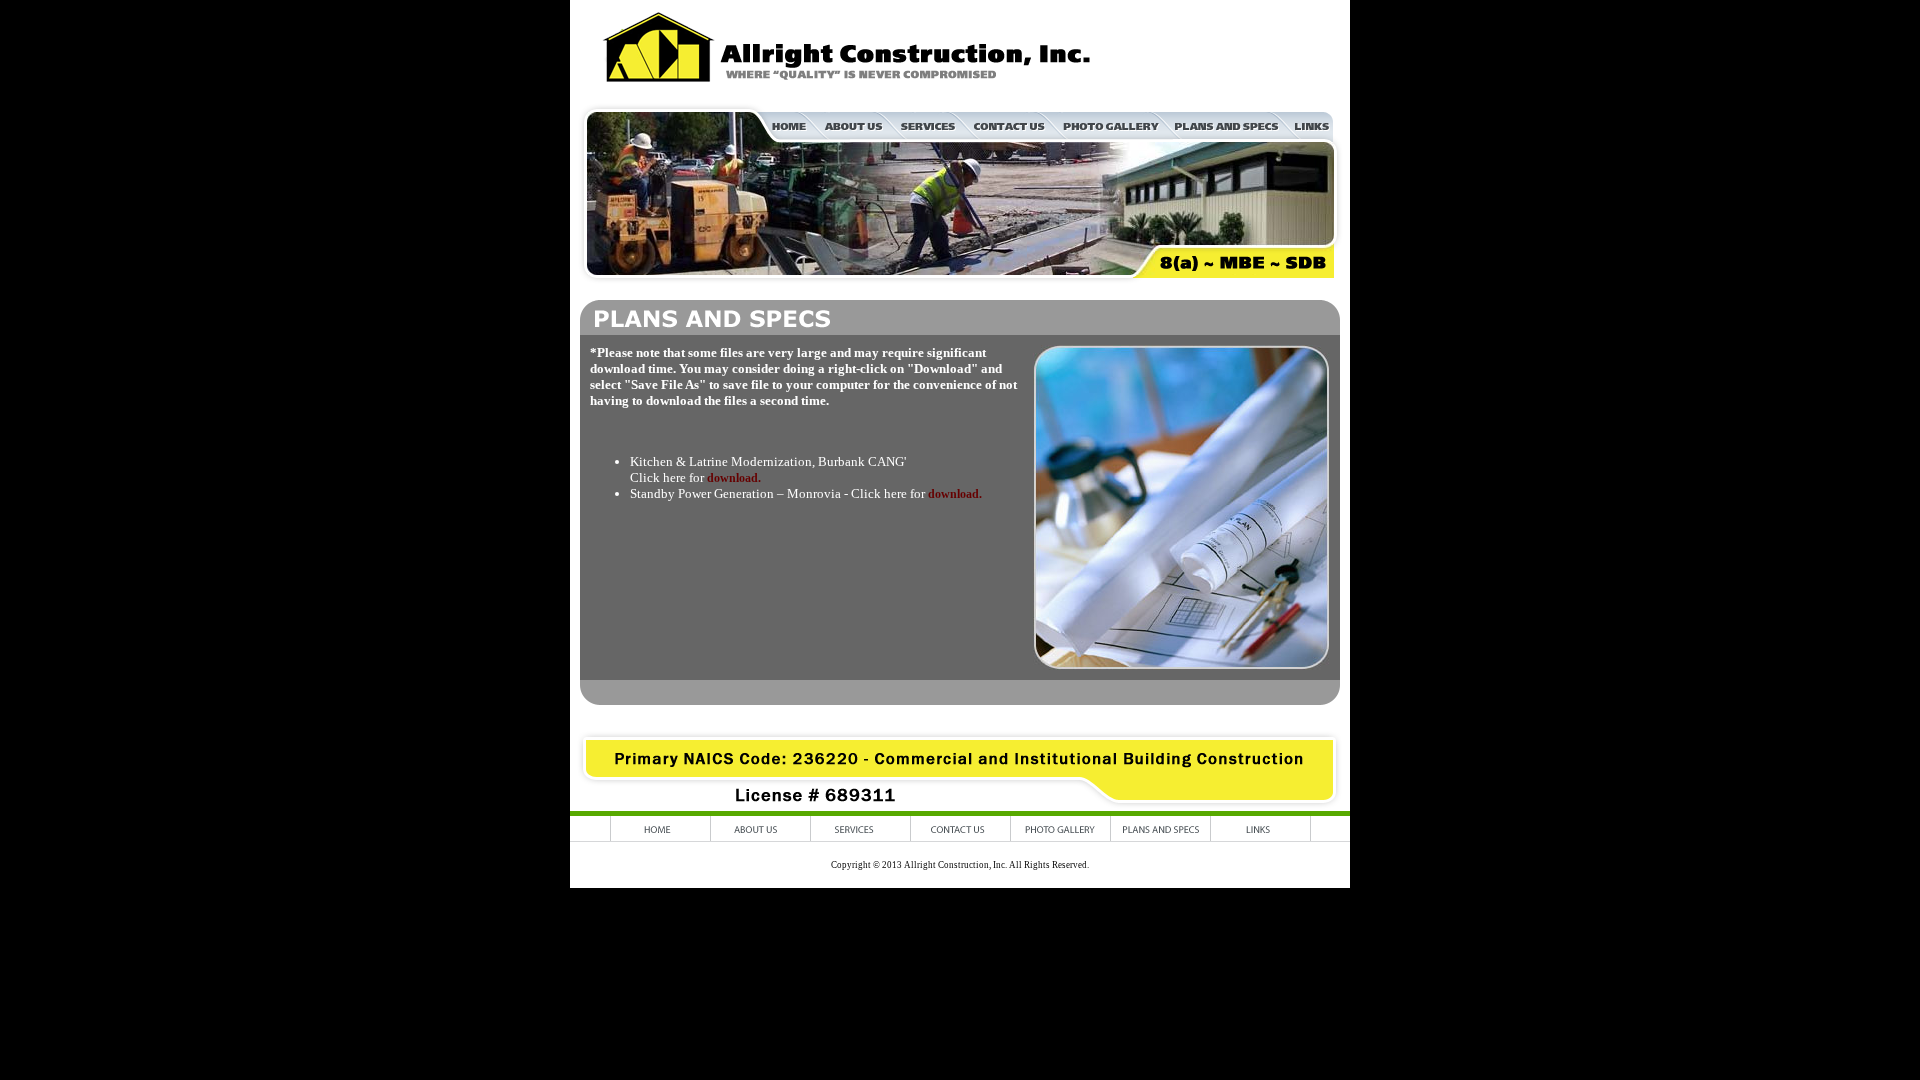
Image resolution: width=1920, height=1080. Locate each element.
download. (734, 478)
